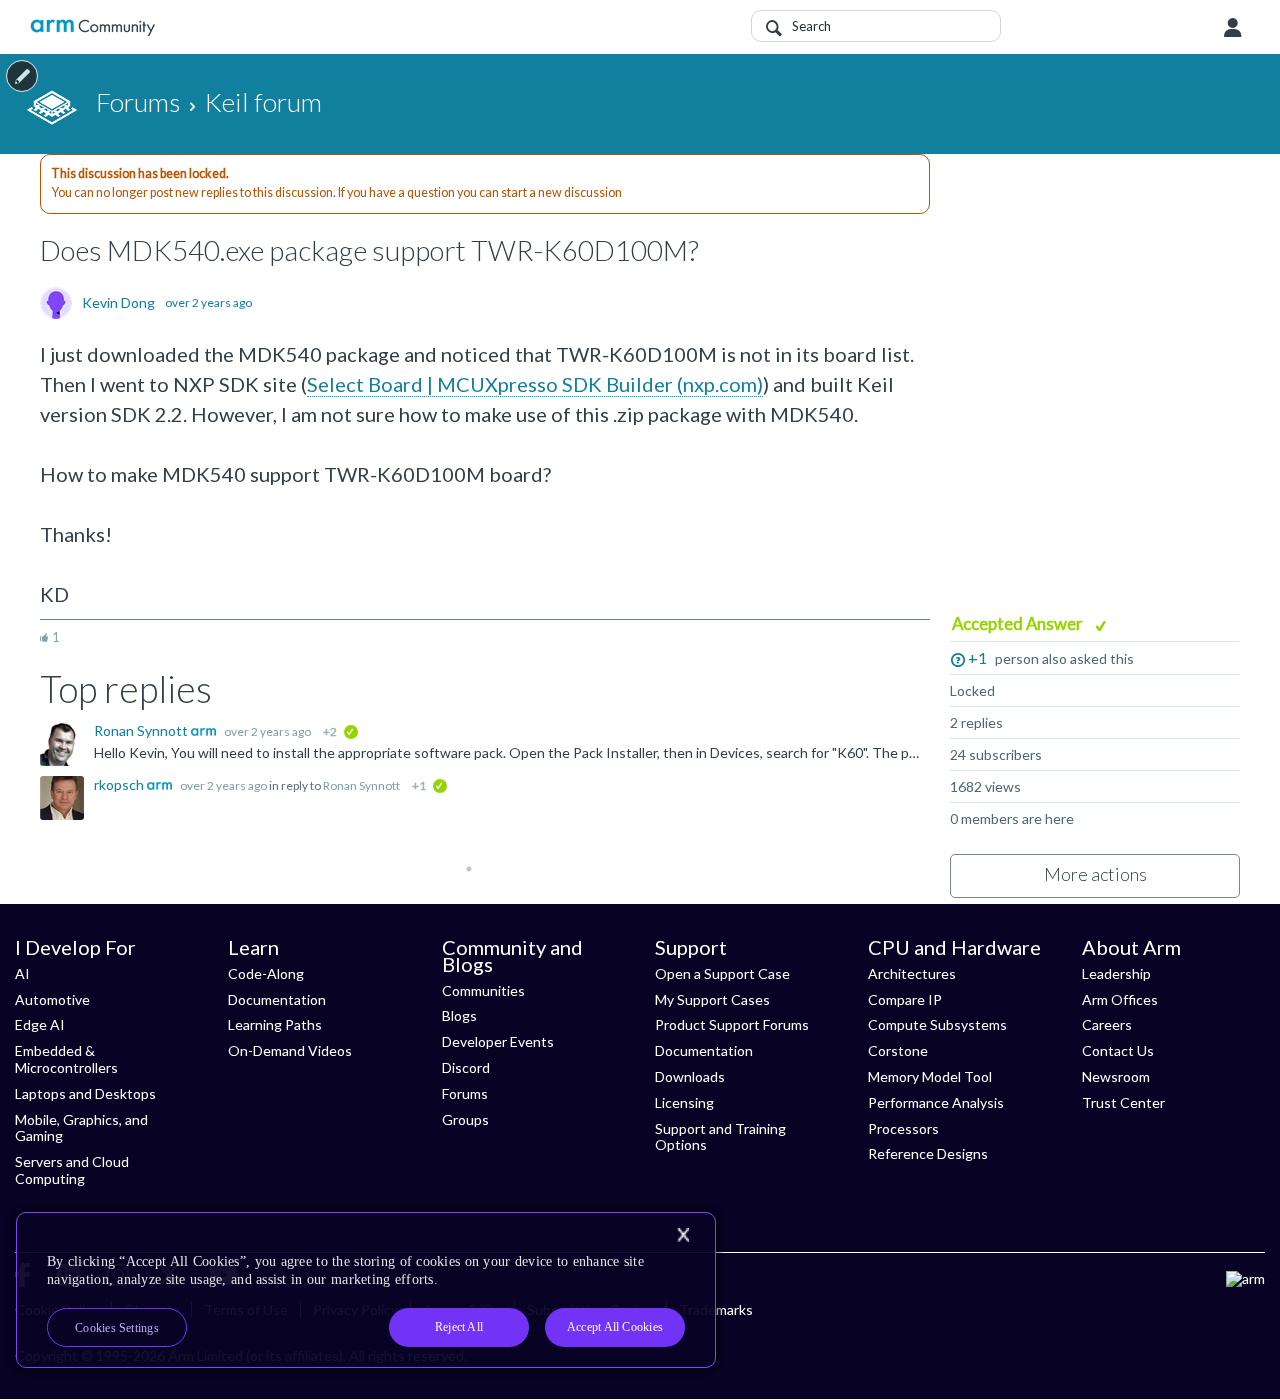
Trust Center (1123, 1102)
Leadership (1116, 973)
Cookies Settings (117, 1328)
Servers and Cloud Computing (72, 1170)
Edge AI (40, 1024)
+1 (977, 657)
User (1233, 28)
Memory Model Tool (930, 1076)
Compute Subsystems (937, 1024)
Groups (465, 1119)
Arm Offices (1120, 999)
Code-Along (266, 973)
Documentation (277, 999)
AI (22, 973)
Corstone (898, 1050)
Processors (903, 1128)
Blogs (459, 1015)
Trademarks (716, 1309)
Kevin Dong (118, 303)
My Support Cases (712, 999)
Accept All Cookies (615, 1327)
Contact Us (1118, 1050)
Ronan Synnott (142, 730)
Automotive (52, 999)
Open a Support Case (722, 973)
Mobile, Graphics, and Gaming (81, 1128)
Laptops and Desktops (85, 1093)
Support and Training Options (720, 1137)
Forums (465, 1093)
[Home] (92, 27)
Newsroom (1116, 1076)
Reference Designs (928, 1153)
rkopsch (120, 784)
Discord (466, 1067)
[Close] (683, 1235)
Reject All (459, 1327)
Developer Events (498, 1041)
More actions (1095, 874)
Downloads (690, 1076)
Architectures (912, 973)
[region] (366, 1290)
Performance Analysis (936, 1102)
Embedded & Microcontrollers (66, 1059)
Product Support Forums (732, 1024)
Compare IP (905, 999)
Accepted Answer (1019, 623)
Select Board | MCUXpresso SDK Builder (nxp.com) (535, 384)
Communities (483, 990)
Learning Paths (275, 1024)
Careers (1107, 1024)
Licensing (684, 1102)
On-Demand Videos (290, 1050)
